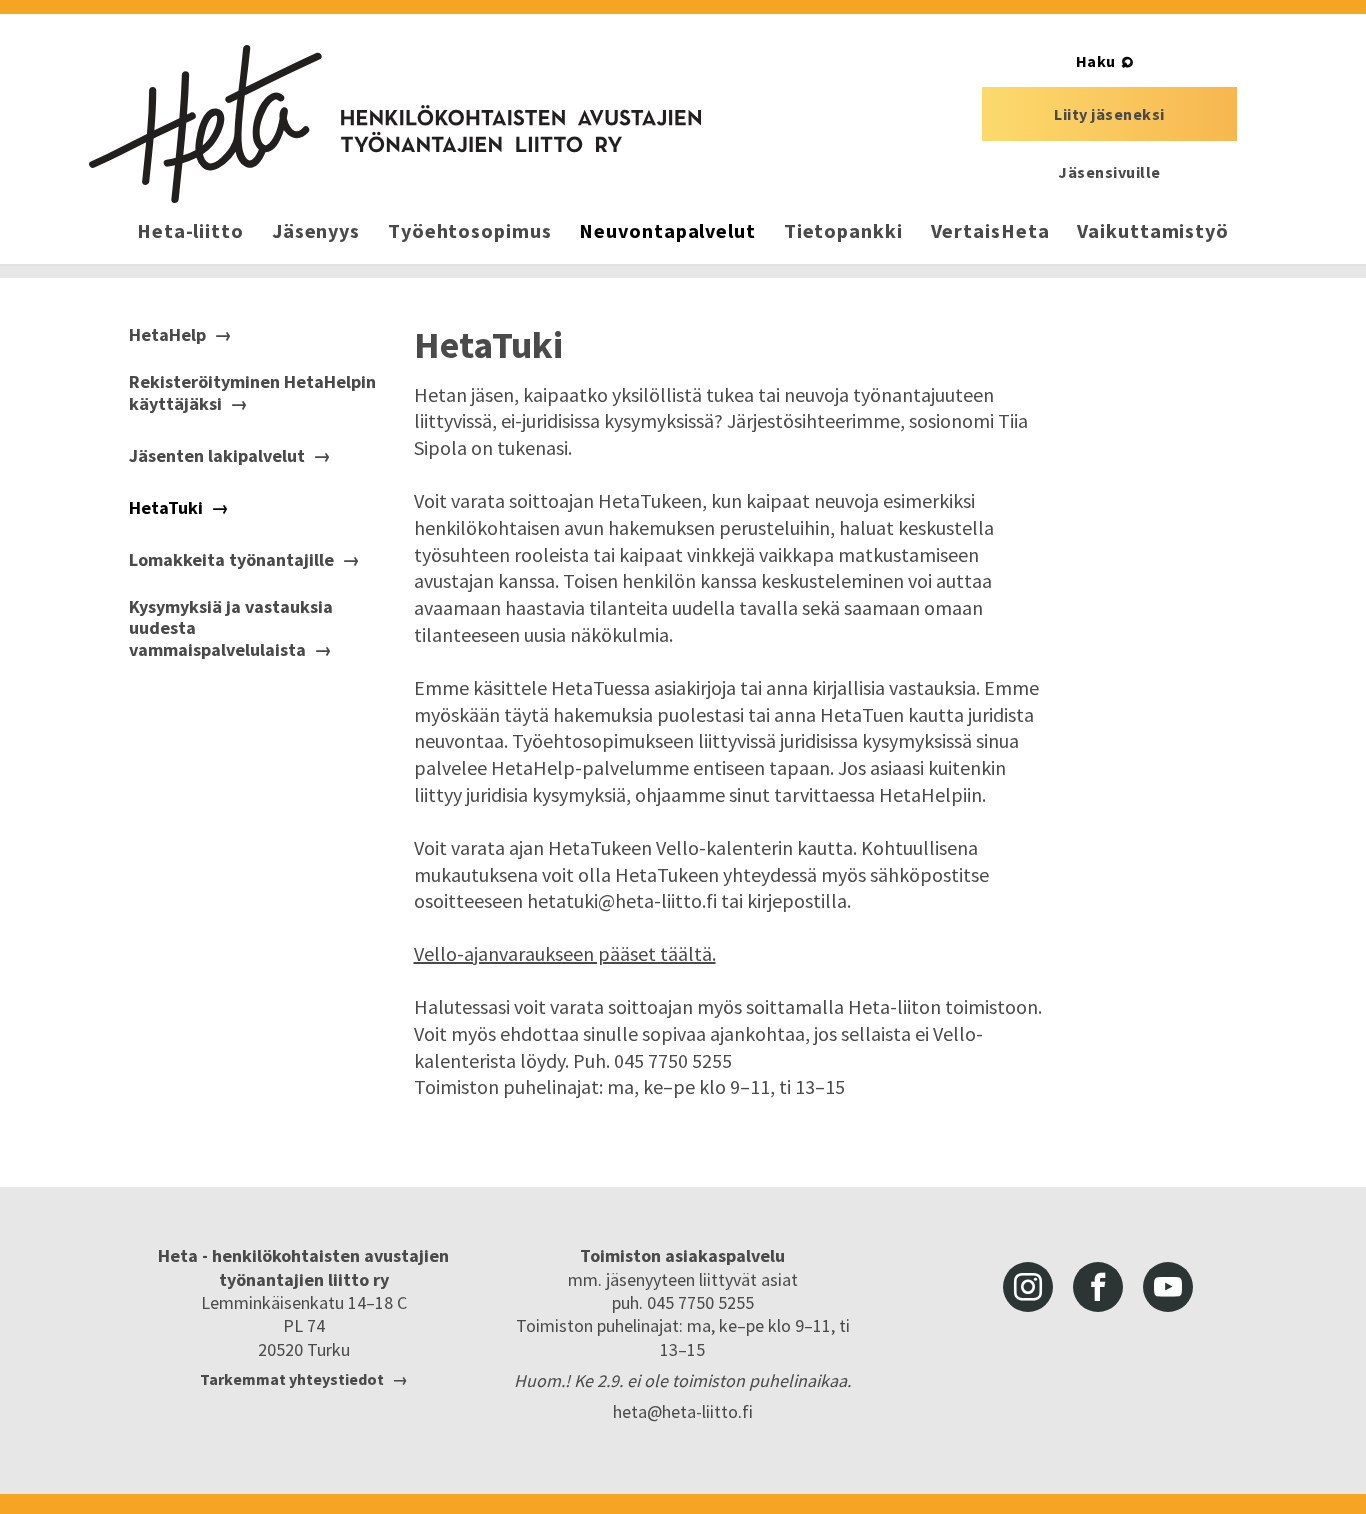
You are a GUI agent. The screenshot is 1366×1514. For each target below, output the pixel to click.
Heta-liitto (190, 230)
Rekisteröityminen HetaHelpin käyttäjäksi (252, 392)
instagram (1028, 1287)
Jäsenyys (316, 230)
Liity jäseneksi (1109, 114)
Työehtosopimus (470, 230)
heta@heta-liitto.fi (683, 1411)
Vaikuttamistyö (1153, 230)
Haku (1096, 61)
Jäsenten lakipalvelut (217, 456)
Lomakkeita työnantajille (231, 560)
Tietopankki (843, 230)
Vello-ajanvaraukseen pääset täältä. (565, 953)
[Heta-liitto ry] (395, 124)
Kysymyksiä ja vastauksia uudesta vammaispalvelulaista (231, 628)
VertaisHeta (990, 230)
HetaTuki (166, 508)
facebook (1098, 1287)
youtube (1168, 1287)
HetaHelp (167, 335)
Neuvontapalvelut (667, 230)
